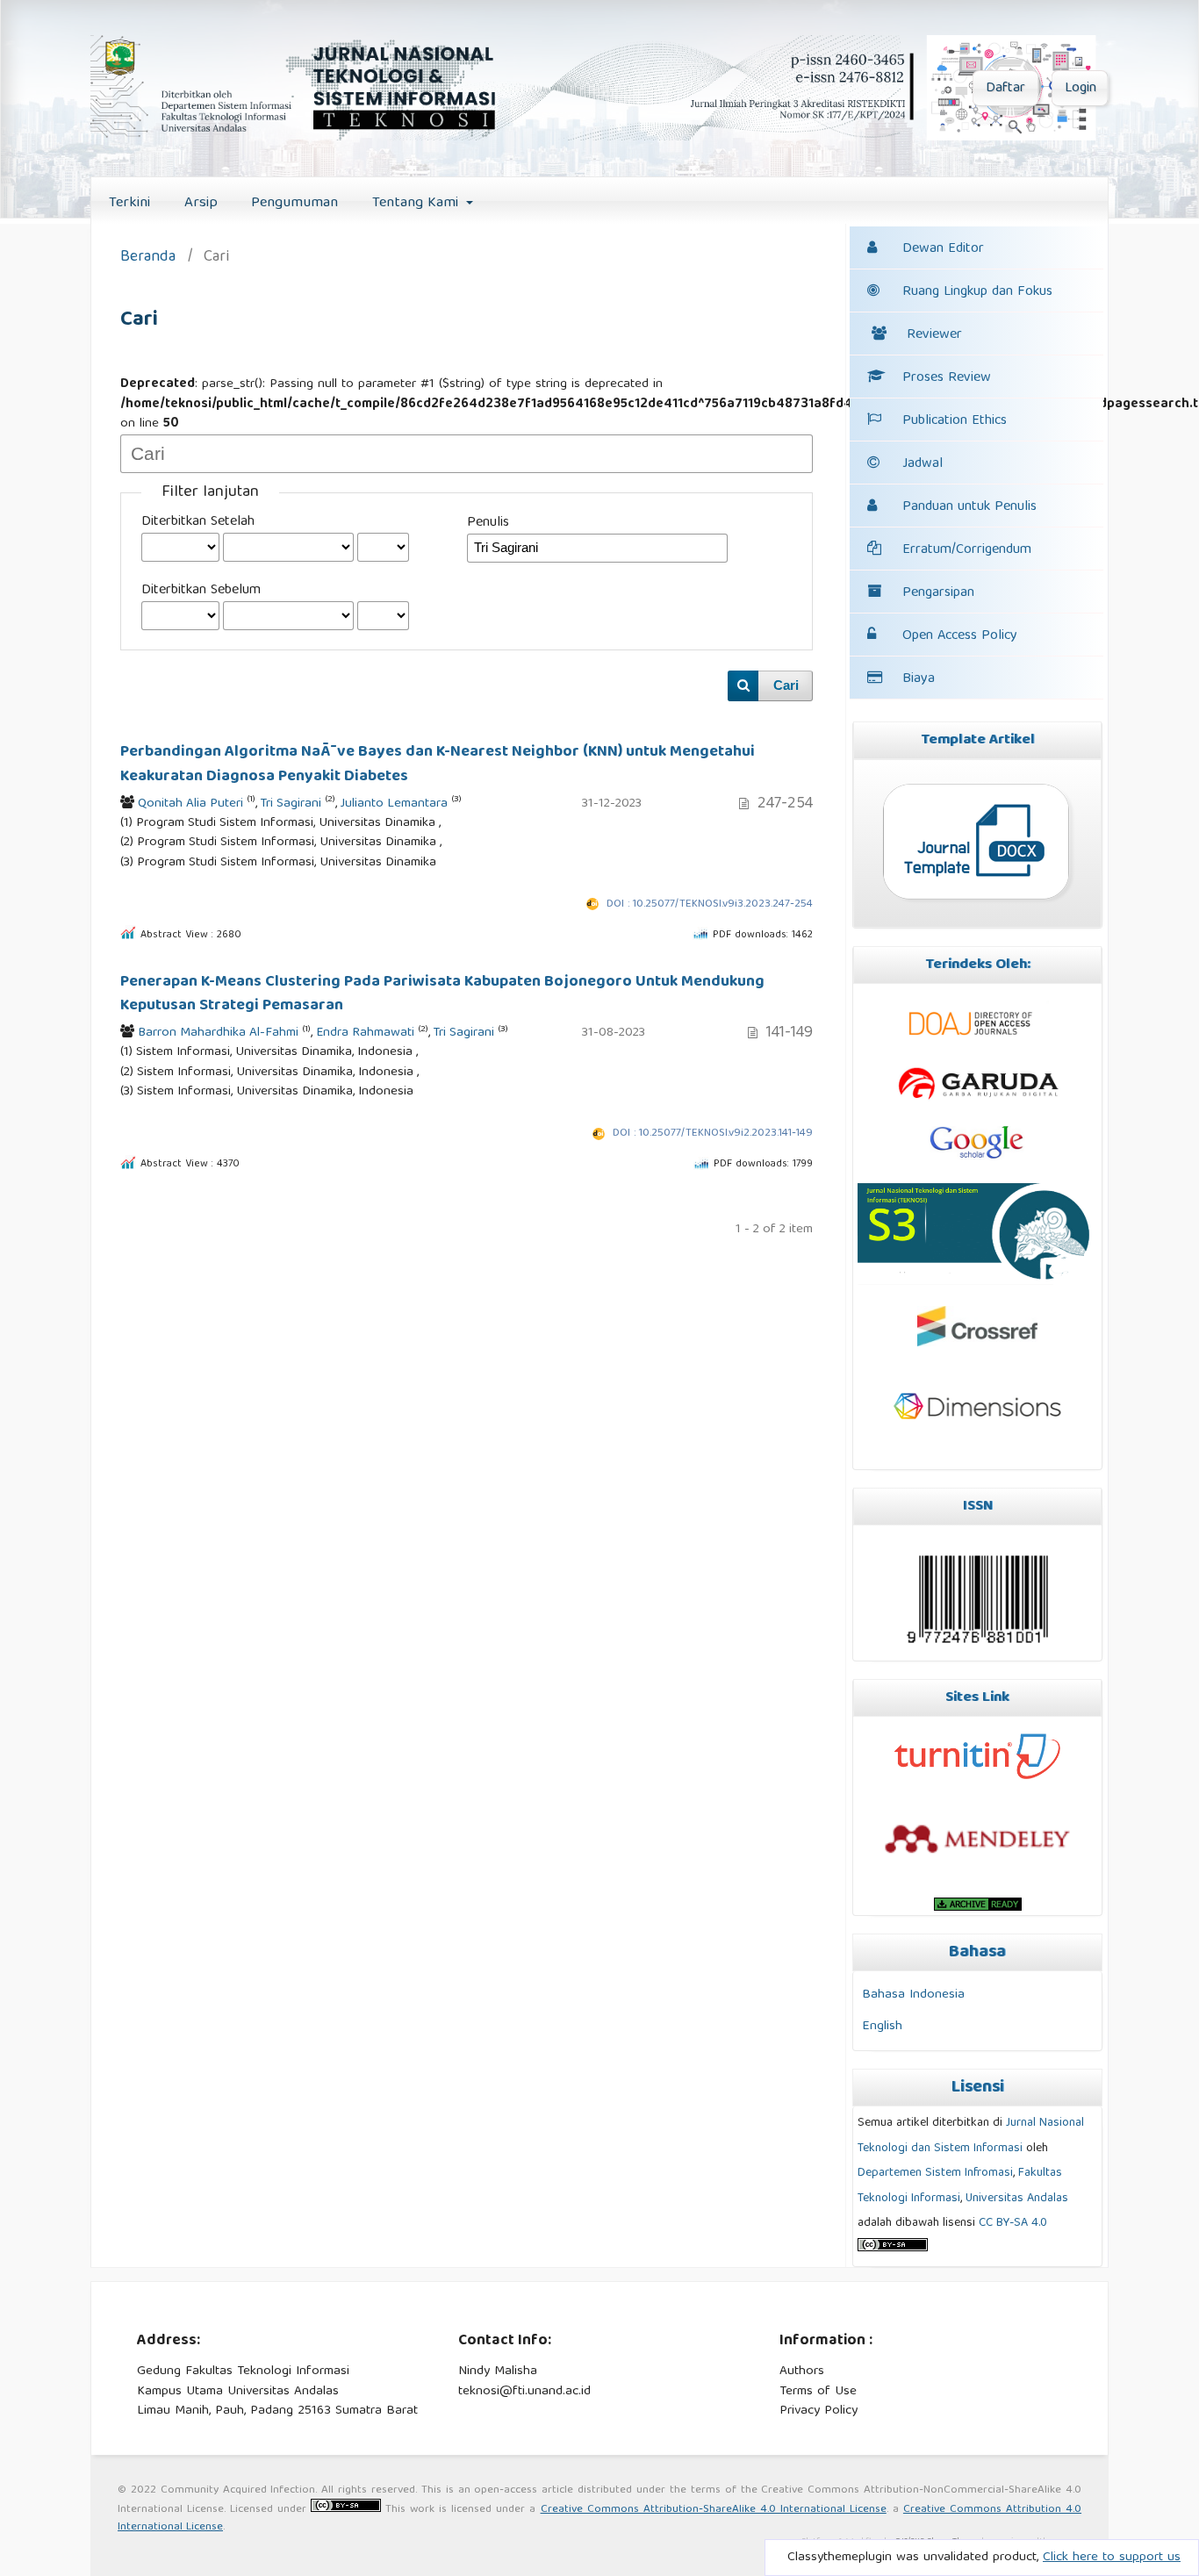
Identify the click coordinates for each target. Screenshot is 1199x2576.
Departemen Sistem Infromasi (935, 2173)
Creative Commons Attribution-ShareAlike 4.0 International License (714, 2510)
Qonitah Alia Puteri (190, 804)
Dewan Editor (943, 249)
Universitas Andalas (1017, 2199)
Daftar (1005, 89)
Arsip (201, 203)
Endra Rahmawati (365, 1033)
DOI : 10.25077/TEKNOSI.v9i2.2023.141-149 (713, 1134)
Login (1081, 89)
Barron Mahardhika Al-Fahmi (218, 1033)
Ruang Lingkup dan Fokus (977, 292)
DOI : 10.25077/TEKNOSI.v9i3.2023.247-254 (710, 904)
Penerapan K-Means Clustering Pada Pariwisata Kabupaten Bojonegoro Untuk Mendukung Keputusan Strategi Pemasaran (442, 994)
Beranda (148, 258)
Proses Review (947, 378)
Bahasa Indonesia (913, 1995)
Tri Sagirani (291, 804)
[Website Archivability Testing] (977, 1904)
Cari (786, 685)
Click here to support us (1112, 2558)
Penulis (488, 523)
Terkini (129, 203)
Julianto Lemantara (394, 804)
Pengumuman (294, 203)
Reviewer (934, 335)
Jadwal (923, 464)
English (882, 2026)
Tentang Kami (417, 203)
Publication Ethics (955, 421)
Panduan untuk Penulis (969, 507)
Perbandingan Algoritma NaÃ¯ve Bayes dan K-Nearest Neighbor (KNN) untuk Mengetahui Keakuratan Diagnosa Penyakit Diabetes (438, 764)
